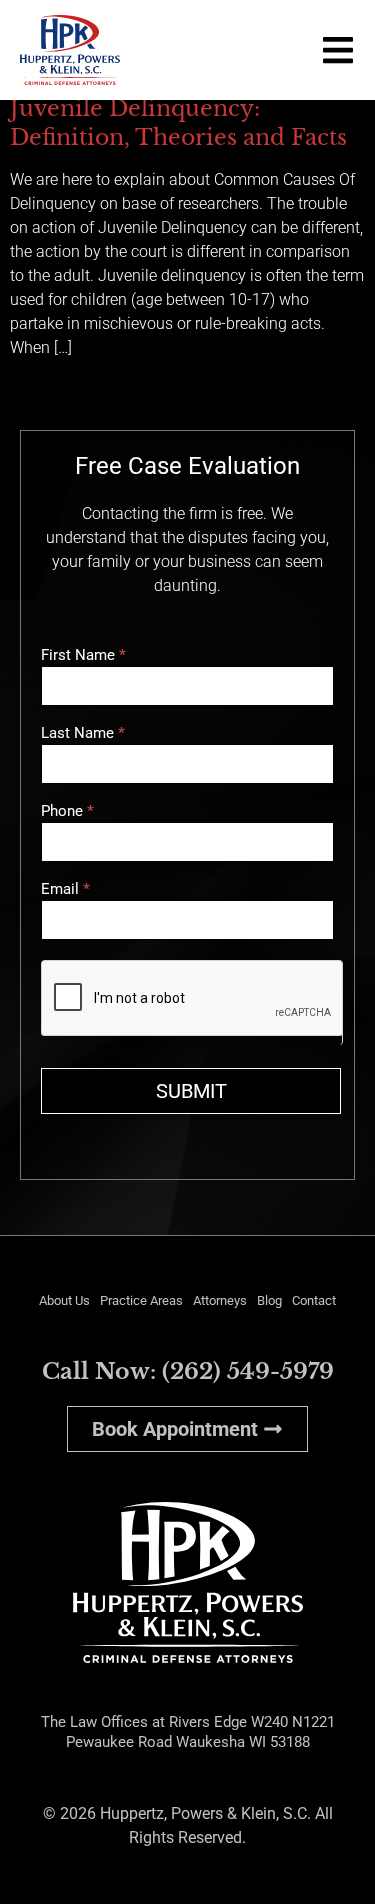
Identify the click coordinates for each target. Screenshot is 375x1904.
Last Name (83, 734)
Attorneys (220, 1300)
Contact (314, 1300)
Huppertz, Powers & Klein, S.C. (205, 1813)
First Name (83, 656)
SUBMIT (191, 1091)
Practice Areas (141, 1300)
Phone (67, 812)
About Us (64, 1300)
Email (65, 890)
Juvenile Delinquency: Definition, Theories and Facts (178, 122)
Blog (269, 1300)
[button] (337, 49)
